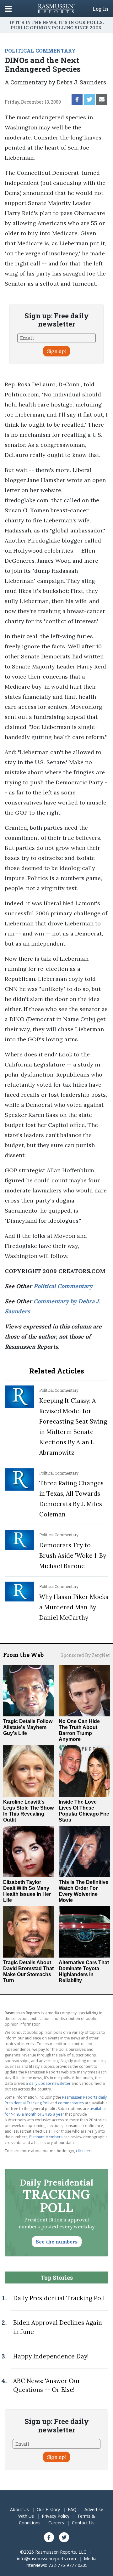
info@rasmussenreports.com (46, 2559)
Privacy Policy (56, 2516)
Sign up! (56, 351)
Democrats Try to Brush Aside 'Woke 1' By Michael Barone (73, 1555)
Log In (100, 9)
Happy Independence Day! (51, 2356)
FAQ (72, 2509)
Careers (56, 2523)
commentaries (71, 2103)
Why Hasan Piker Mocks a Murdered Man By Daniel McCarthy (74, 1607)
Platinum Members (46, 2137)
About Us (19, 2509)
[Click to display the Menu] (8, 9)
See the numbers (57, 2242)
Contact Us (83, 2523)
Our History (48, 2509)
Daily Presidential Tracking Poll (59, 2298)
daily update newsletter (50, 2083)
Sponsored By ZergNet (85, 1655)
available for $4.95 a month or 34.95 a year (55, 2111)
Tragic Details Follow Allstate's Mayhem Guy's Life (28, 1727)
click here (84, 2151)
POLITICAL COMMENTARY (40, 51)
